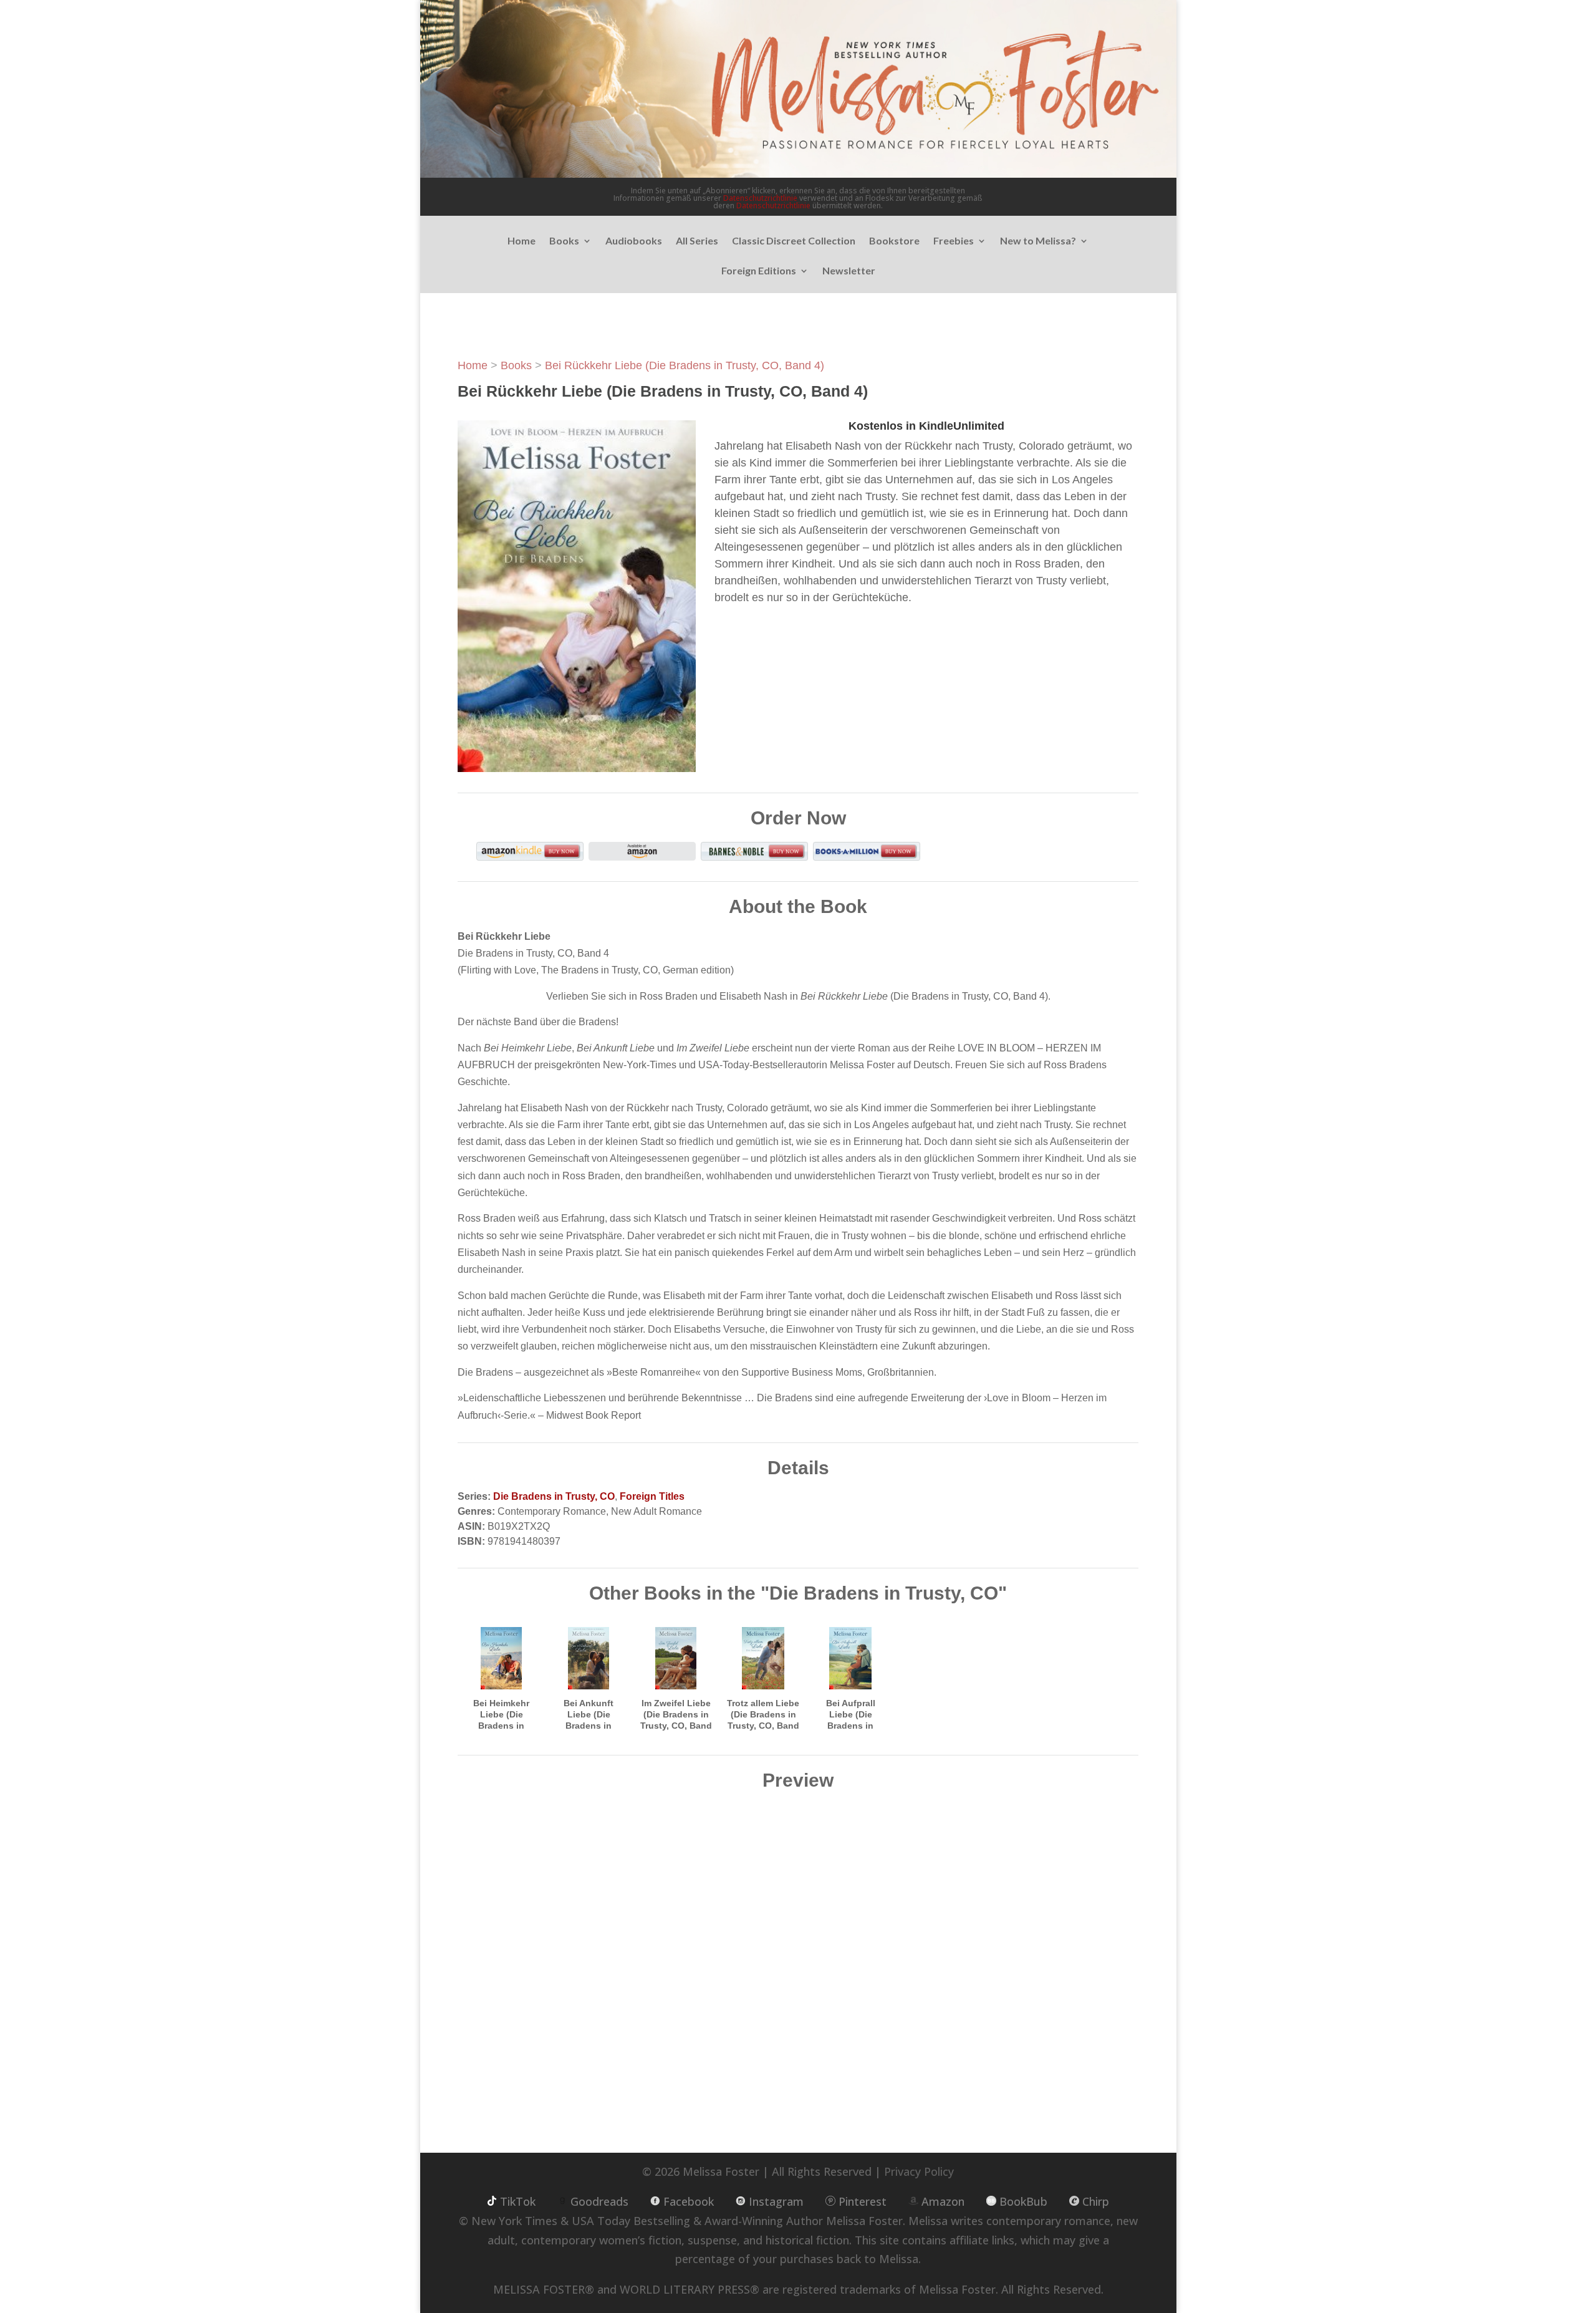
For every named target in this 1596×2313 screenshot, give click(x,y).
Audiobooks (634, 241)
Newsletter (849, 271)
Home (522, 241)
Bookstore (894, 241)
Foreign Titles (652, 1496)
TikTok (518, 2201)
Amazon (943, 2201)
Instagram (776, 2201)
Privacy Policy (919, 2171)
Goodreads (599, 2201)
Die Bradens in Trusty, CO (554, 1496)
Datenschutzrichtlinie (760, 198)
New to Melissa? (1038, 241)
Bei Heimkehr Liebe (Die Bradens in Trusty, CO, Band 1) (502, 1726)
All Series (697, 241)
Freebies (954, 241)
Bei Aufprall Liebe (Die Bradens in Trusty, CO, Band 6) (851, 1726)
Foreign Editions (759, 271)
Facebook (689, 2201)
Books (564, 241)
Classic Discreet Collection (794, 241)
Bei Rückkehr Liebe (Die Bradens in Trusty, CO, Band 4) (685, 365)
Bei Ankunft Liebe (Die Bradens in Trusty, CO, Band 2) (589, 1726)
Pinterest (863, 2201)
